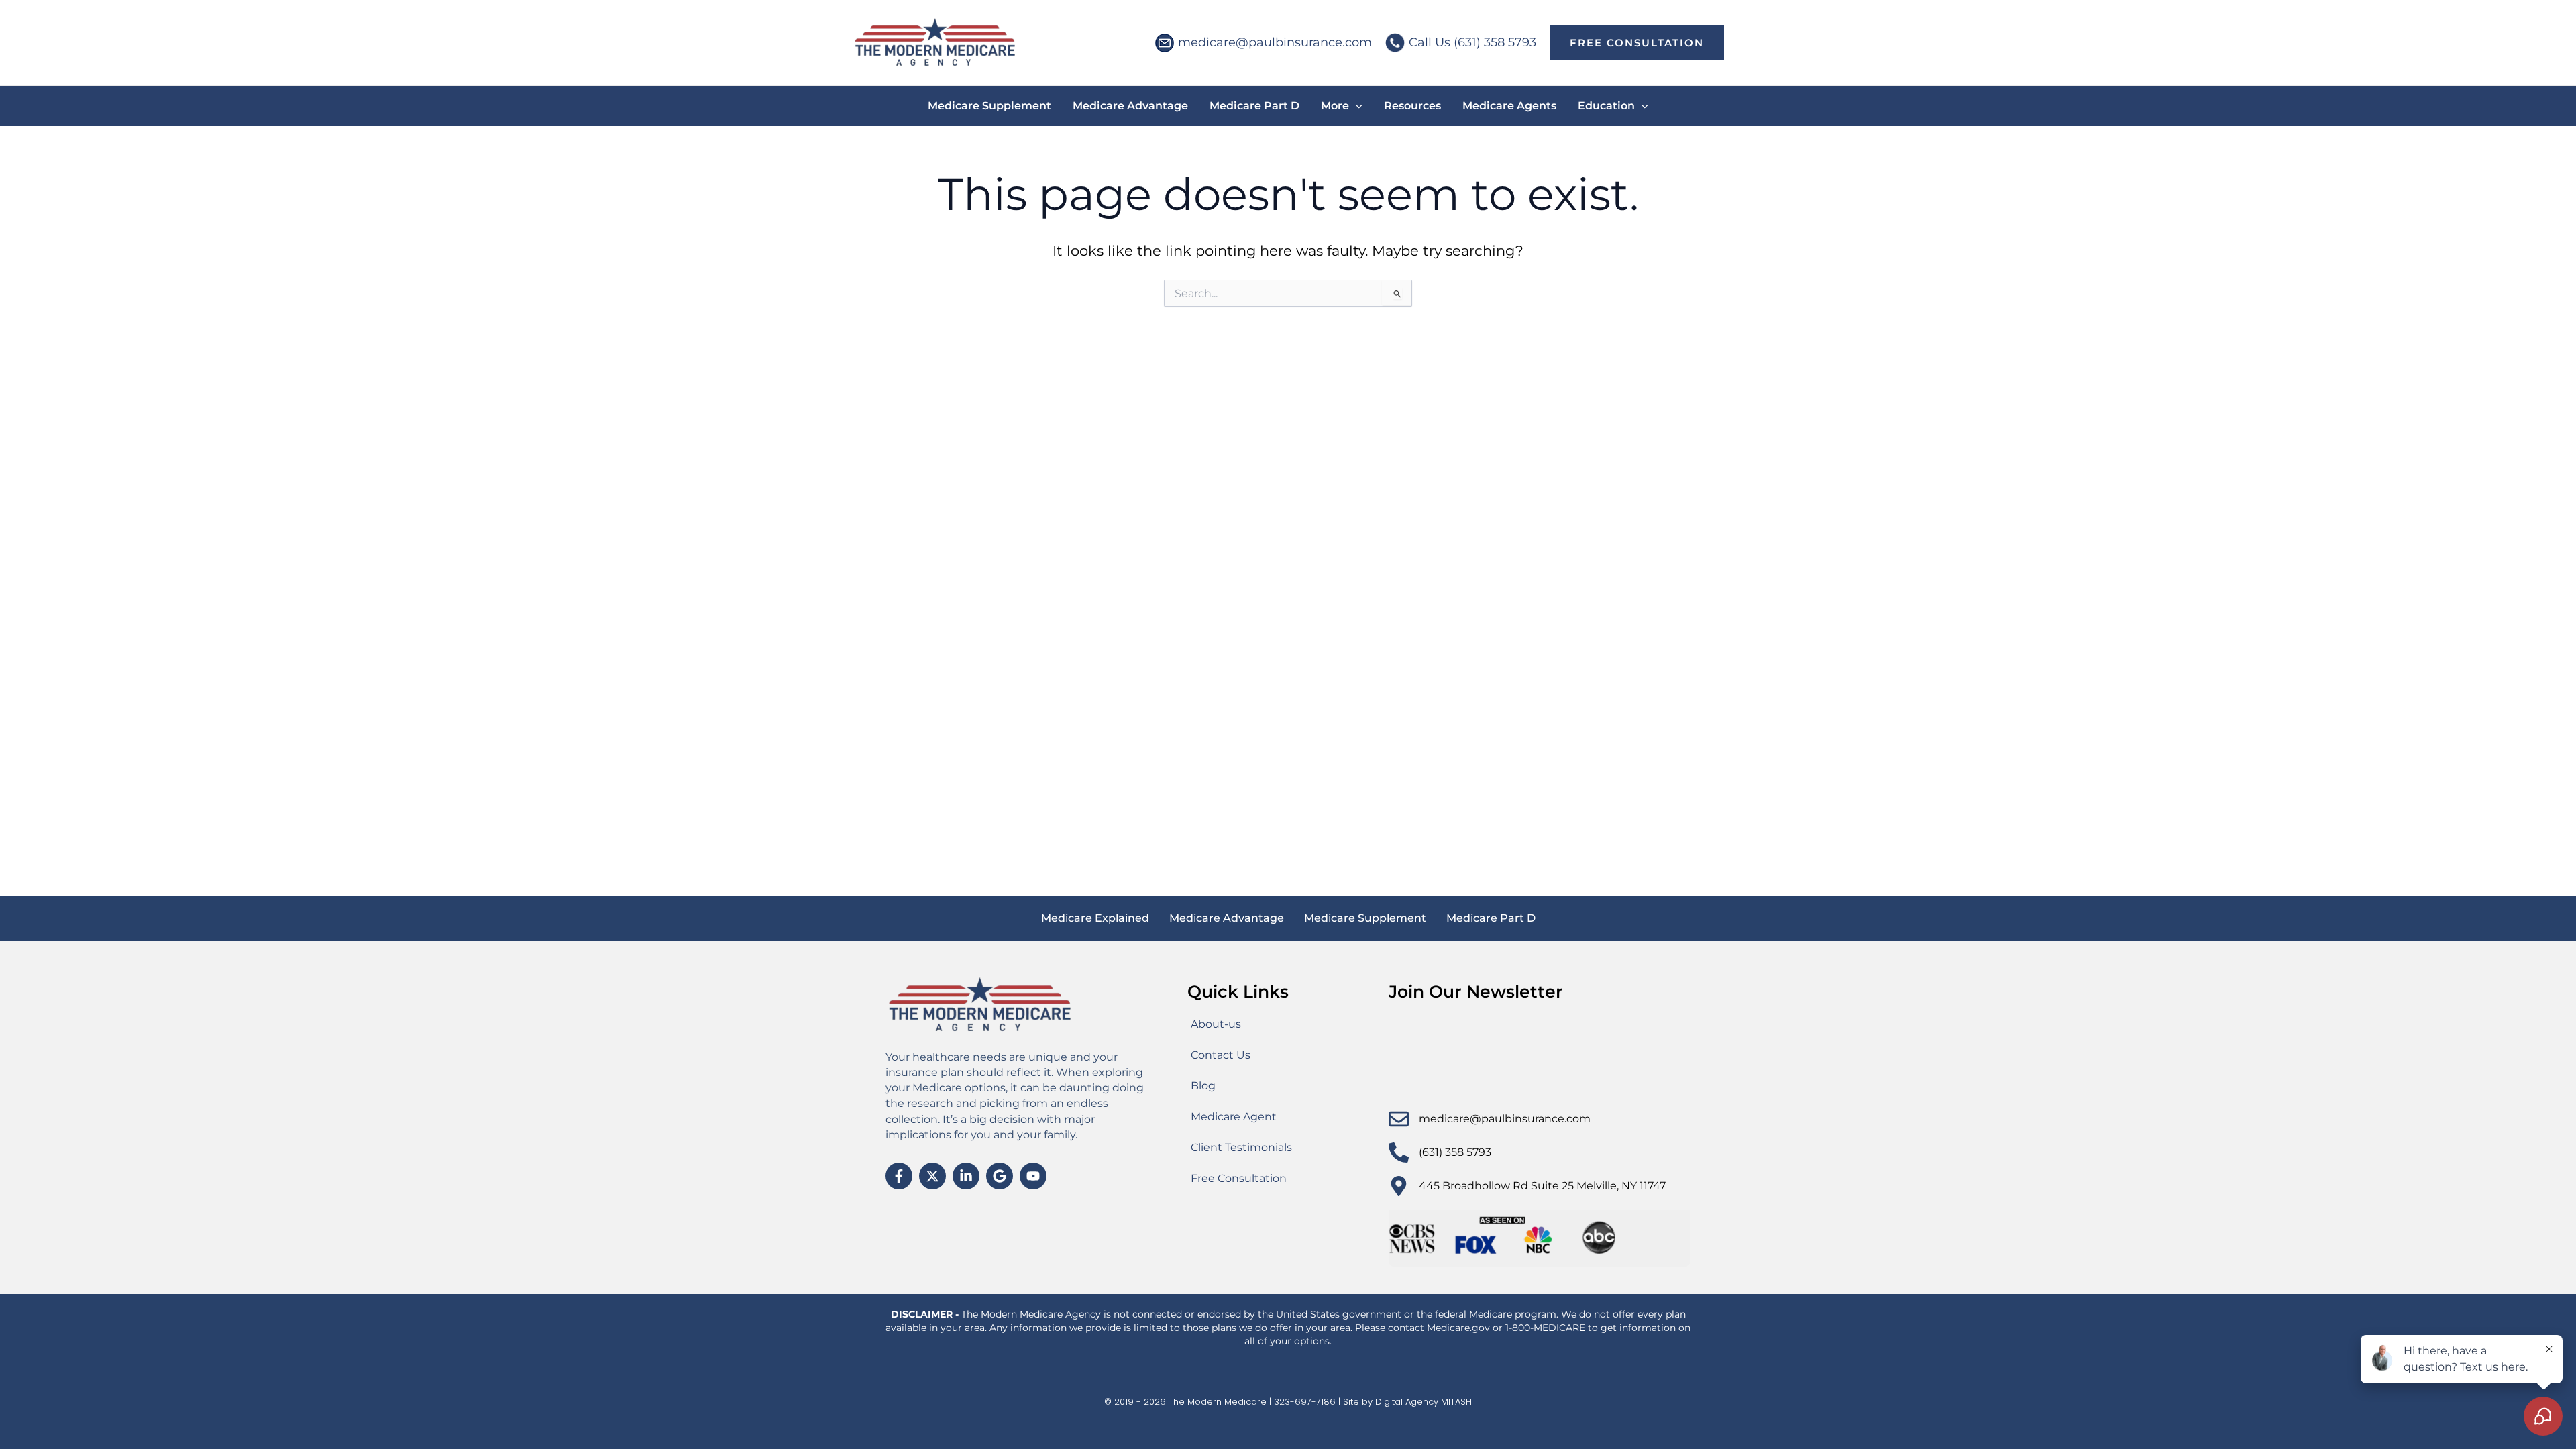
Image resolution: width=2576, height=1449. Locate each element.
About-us (1216, 1024)
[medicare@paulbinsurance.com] (1399, 1119)
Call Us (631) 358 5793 (1472, 42)
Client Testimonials (1241, 1147)
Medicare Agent (1234, 1117)
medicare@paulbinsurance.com (1275, 42)
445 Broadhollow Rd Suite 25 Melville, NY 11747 (1542, 1186)
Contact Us (1221, 1055)
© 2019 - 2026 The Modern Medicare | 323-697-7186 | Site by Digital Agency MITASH (1288, 1402)
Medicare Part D (1491, 918)
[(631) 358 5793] (1399, 1152)
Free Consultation (1239, 1178)
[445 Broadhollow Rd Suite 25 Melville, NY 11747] (1399, 1186)
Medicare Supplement (1365, 918)
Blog (1203, 1086)
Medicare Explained (1095, 918)
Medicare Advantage (1227, 918)
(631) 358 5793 (1455, 1152)
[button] (1637, 43)
